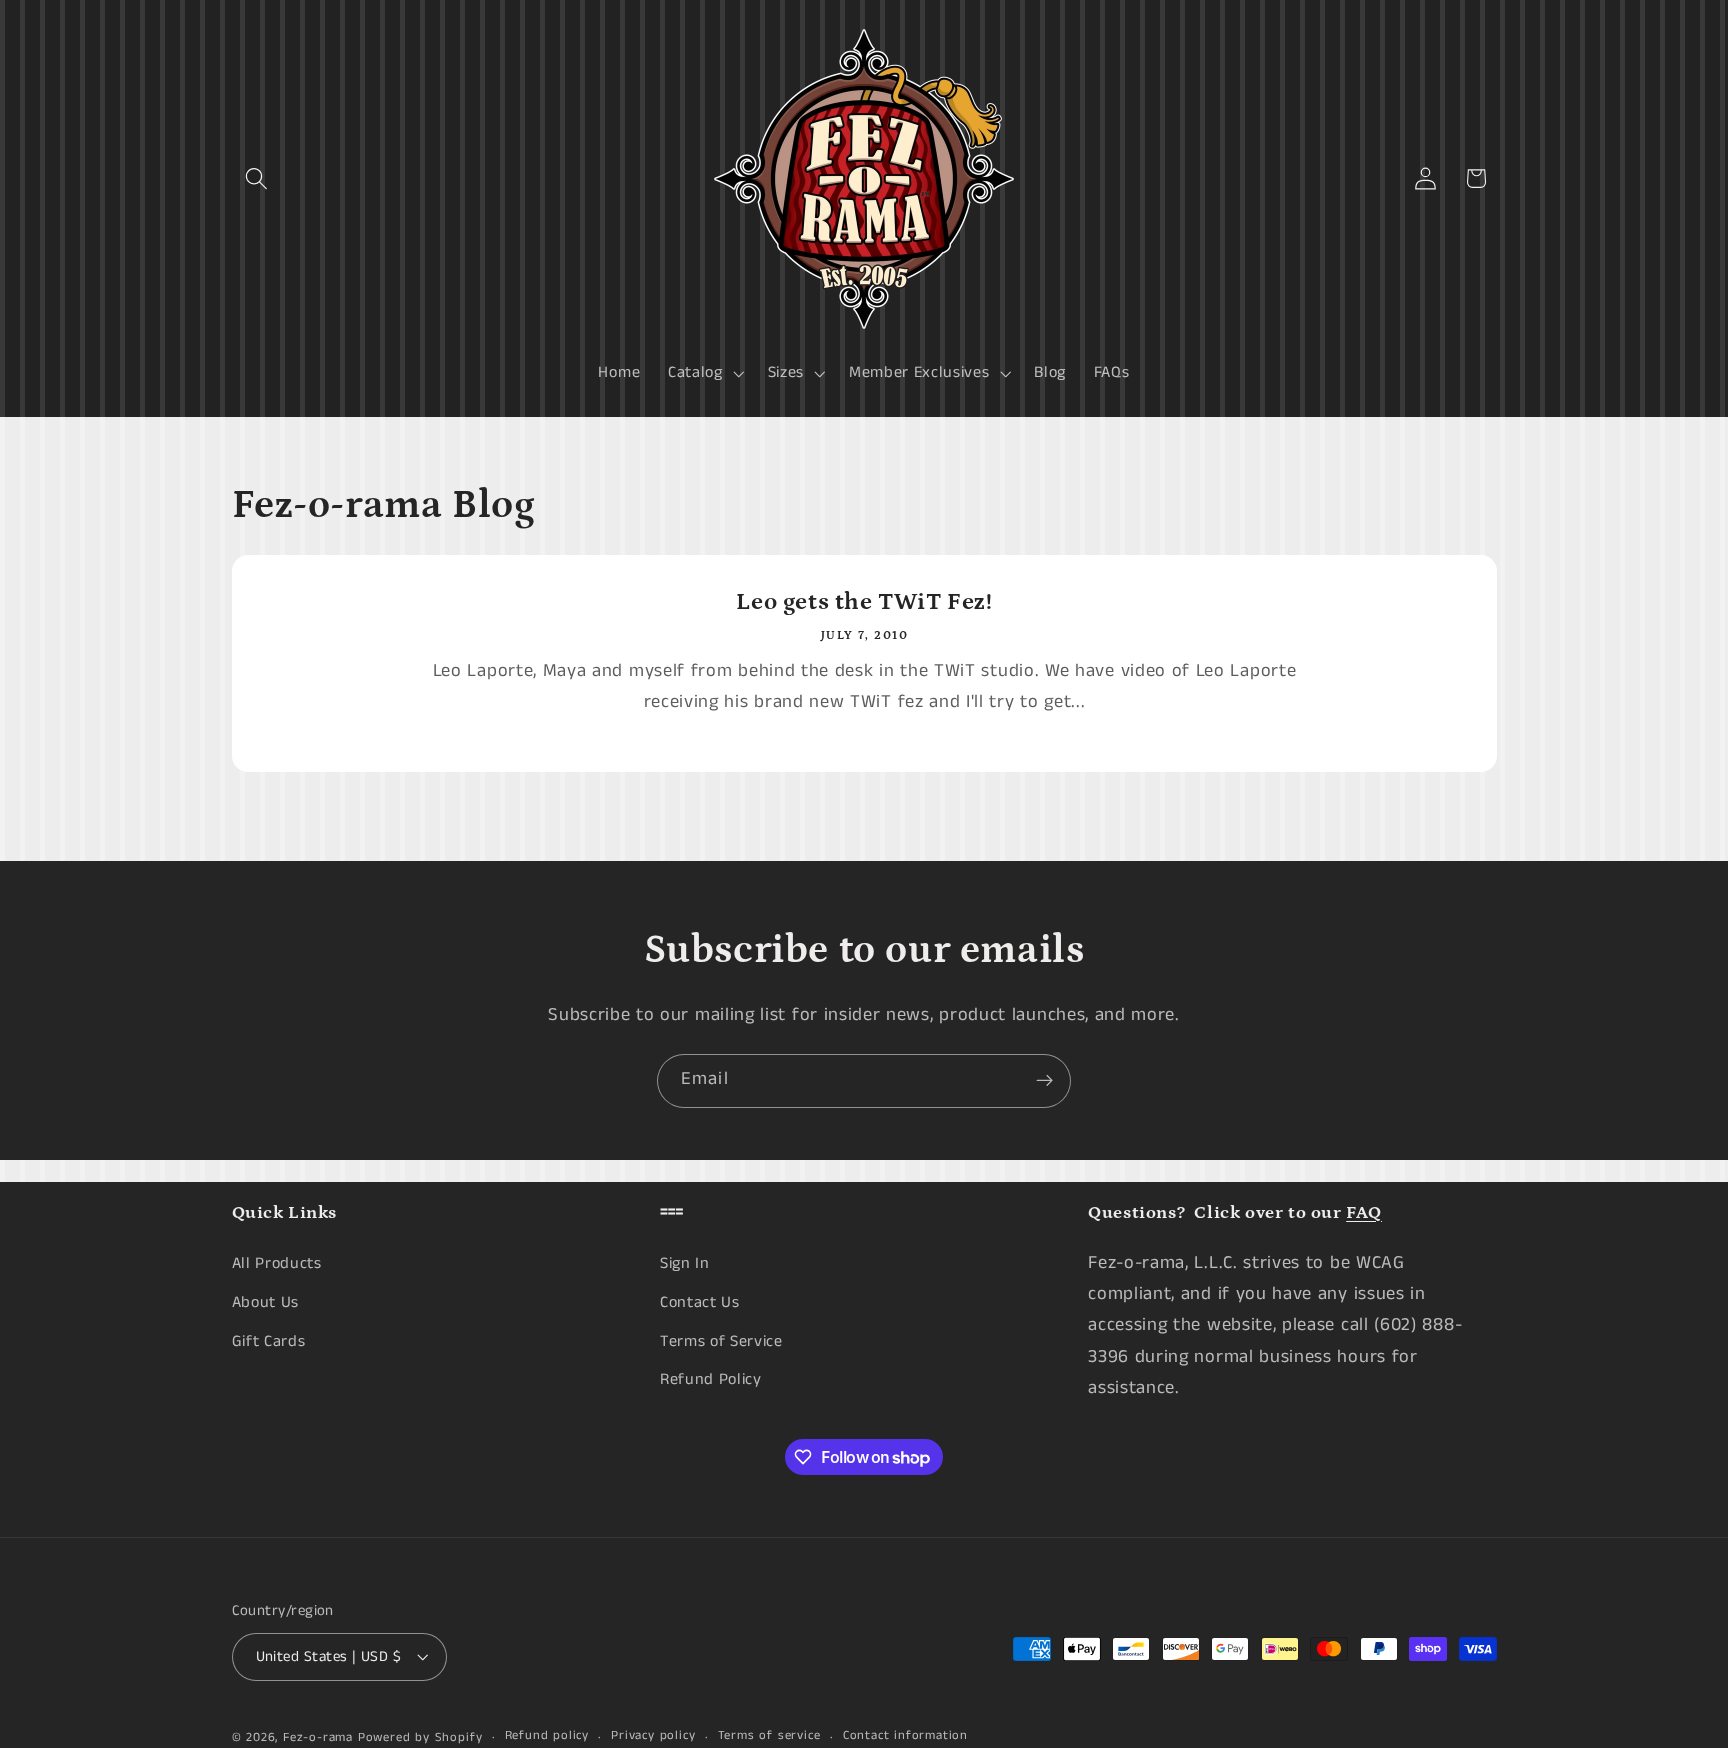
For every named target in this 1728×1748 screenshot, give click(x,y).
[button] (257, 178)
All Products (277, 1263)
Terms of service (769, 1736)
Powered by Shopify (420, 1737)
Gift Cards (269, 1341)
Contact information (905, 1736)
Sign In (685, 1263)
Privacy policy (653, 1736)
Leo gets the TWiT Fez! (864, 601)
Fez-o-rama (318, 1737)
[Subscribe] (1044, 1081)
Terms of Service (721, 1341)
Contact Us (700, 1302)
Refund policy (547, 1736)
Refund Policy (711, 1379)
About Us (266, 1302)
